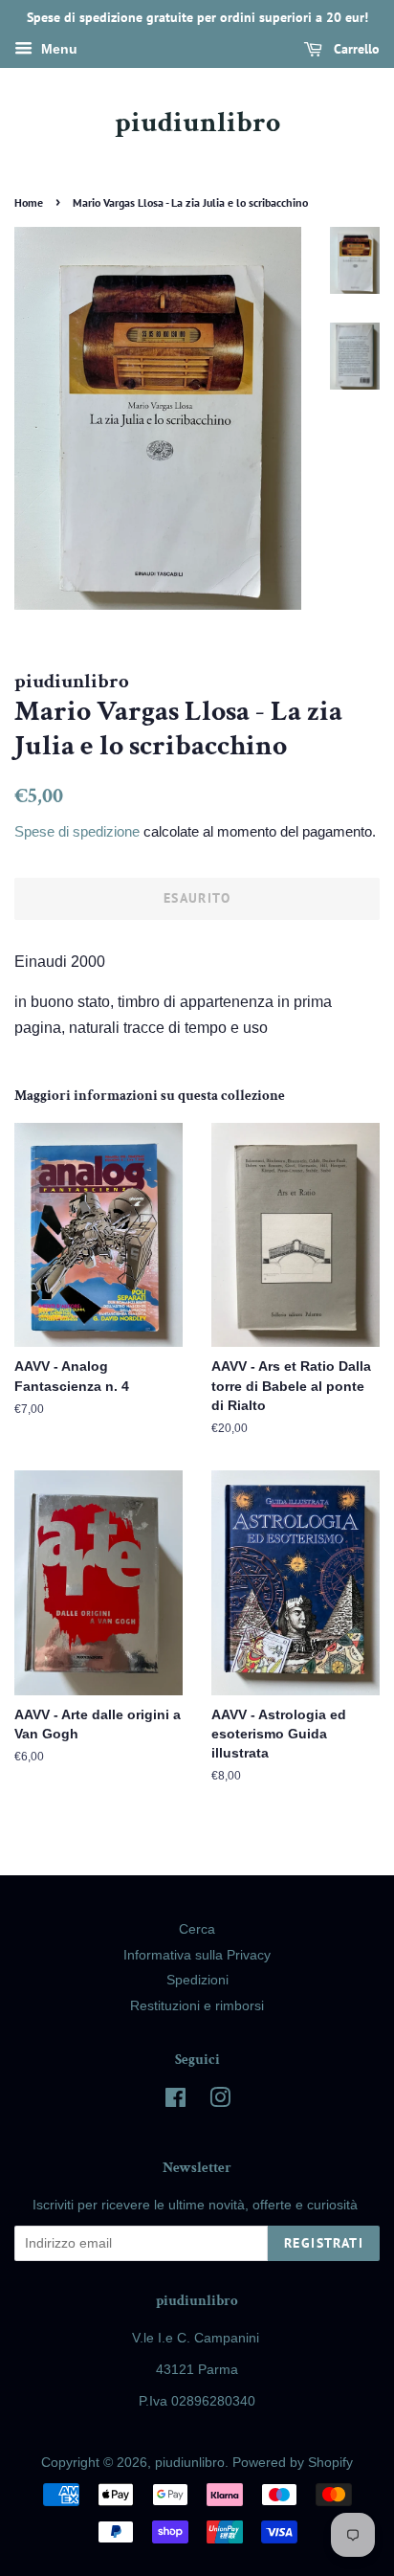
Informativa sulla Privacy (197, 1955)
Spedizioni (197, 1980)
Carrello (355, 49)
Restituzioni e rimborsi (197, 2006)
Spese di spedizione (77, 831)
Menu (57, 49)
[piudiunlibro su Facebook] (175, 2102)
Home (29, 202)
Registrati (324, 2243)
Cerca (197, 1929)
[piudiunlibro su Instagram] (220, 2102)
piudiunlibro (197, 123)
